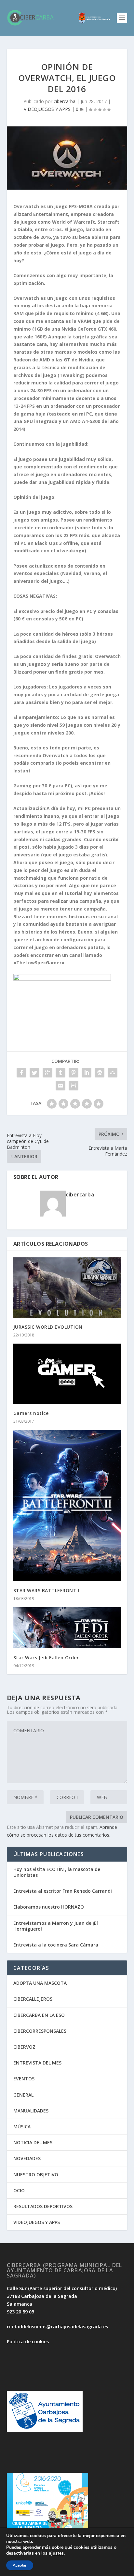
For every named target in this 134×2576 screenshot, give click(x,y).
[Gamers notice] (67, 1374)
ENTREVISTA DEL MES (37, 2063)
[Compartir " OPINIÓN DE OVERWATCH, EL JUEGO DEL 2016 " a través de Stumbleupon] (113, 1073)
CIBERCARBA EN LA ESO (39, 2015)
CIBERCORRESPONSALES (40, 2031)
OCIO (19, 2190)
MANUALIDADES (31, 2111)
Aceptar (20, 2565)
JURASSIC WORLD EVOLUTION (48, 1327)
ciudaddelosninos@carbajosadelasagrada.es (57, 2327)
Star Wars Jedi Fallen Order (46, 1658)
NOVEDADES (27, 2158)
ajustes (56, 2553)
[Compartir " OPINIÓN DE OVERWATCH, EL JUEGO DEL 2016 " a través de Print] (74, 1086)
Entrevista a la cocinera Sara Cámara (56, 1945)
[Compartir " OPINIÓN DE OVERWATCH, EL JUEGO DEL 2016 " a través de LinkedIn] (87, 1073)
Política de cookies (28, 2341)
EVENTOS (24, 2079)
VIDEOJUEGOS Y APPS (47, 109)
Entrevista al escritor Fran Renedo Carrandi (63, 1891)
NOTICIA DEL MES (33, 2142)
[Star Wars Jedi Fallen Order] (67, 1628)
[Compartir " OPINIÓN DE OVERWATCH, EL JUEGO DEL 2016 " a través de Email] (60, 1086)
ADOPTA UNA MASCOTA (40, 1983)
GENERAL (23, 2095)
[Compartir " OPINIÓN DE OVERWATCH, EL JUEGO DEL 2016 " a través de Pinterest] (74, 1073)
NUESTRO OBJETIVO (36, 2175)
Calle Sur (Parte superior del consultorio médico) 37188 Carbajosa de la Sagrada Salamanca (62, 2296)
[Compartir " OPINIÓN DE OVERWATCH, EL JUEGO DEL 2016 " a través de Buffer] (100, 1073)
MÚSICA (22, 2127)
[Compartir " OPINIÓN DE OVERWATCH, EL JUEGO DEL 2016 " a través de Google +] (47, 1073)
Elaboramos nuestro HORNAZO (49, 1907)
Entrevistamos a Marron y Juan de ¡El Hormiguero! (56, 1926)
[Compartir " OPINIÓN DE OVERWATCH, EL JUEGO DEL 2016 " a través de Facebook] (21, 1073)
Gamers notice (31, 1413)
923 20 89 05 (20, 2312)
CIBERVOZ (24, 2047)
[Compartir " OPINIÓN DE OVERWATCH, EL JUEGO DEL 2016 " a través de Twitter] (34, 1073)
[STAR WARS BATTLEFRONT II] (67, 1506)
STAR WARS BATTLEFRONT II (47, 1590)
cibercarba (65, 101)
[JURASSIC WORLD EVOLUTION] (67, 1288)
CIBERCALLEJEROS (33, 1999)
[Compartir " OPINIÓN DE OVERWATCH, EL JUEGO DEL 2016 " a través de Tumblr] (60, 1073)
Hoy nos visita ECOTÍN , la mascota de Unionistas (57, 1872)
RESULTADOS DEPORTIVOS (43, 2206)
